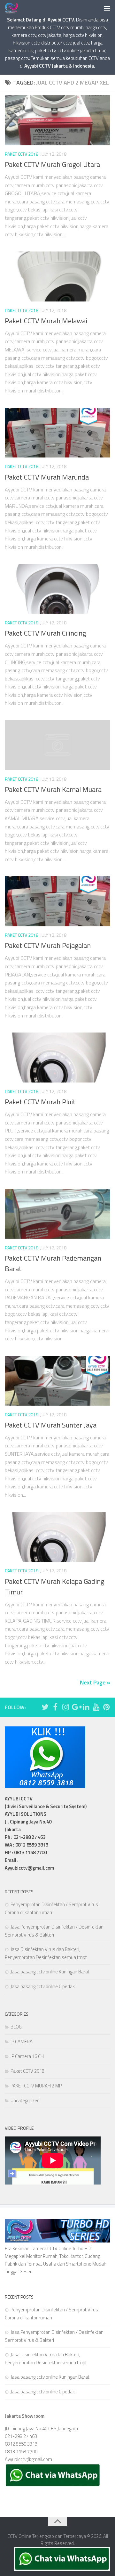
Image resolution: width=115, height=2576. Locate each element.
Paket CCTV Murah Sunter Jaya (51, 1425)
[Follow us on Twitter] (45, 1707)
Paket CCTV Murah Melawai (46, 321)
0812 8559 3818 (21, 2444)
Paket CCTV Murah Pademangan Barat (53, 1263)
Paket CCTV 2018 (22, 154)
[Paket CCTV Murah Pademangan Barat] (57, 1214)
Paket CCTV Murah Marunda (47, 477)
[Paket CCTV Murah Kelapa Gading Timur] (57, 1537)
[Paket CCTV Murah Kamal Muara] (57, 745)
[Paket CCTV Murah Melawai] (57, 276)
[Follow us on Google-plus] (76, 1707)
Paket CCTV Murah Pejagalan (48, 945)
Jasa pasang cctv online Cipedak (43, 1986)
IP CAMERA (22, 2041)
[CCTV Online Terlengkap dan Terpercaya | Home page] (14, 8)
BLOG (16, 2027)
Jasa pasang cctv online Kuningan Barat (50, 1972)
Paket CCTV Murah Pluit (40, 1102)
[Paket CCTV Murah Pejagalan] (57, 901)
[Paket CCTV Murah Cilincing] (57, 589)
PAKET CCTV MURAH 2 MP (36, 2086)
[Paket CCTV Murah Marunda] (57, 433)
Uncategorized (25, 2100)
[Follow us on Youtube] (96, 1707)
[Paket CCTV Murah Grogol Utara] (57, 120)
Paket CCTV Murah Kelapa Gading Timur (54, 1587)
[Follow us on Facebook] (55, 1707)
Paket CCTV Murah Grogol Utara (52, 164)
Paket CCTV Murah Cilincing (45, 633)
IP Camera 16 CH (27, 2056)
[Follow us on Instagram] (65, 1707)
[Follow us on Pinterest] (106, 1707)
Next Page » (95, 1682)
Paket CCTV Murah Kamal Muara (53, 789)
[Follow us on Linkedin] (86, 1707)
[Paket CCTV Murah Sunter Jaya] (57, 1381)
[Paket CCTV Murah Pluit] (57, 1058)
